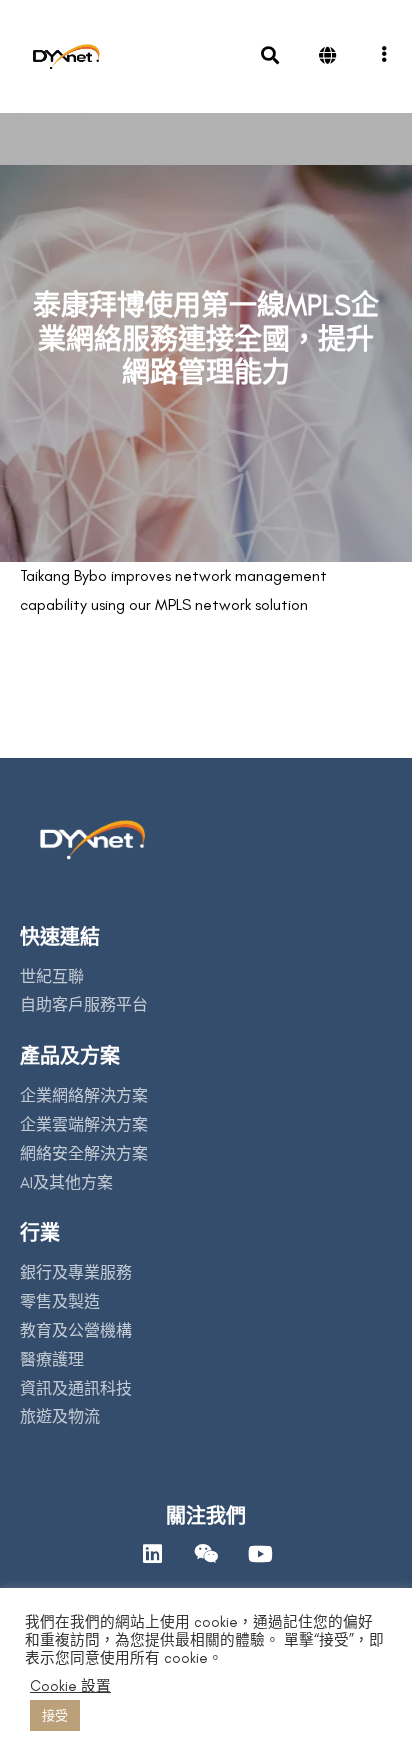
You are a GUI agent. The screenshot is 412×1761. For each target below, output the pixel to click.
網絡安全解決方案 (84, 1153)
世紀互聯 (52, 976)
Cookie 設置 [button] (70, 1686)
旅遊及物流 (60, 1416)
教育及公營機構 (76, 1330)
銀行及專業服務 (76, 1272)
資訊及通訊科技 (76, 1388)
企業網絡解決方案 (84, 1095)
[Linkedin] (152, 1554)
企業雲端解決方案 (84, 1124)
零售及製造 (60, 1301)
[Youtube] (260, 1554)
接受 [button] (55, 1715)
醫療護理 (52, 1359)
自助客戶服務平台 (84, 1004)
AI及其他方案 (66, 1182)
